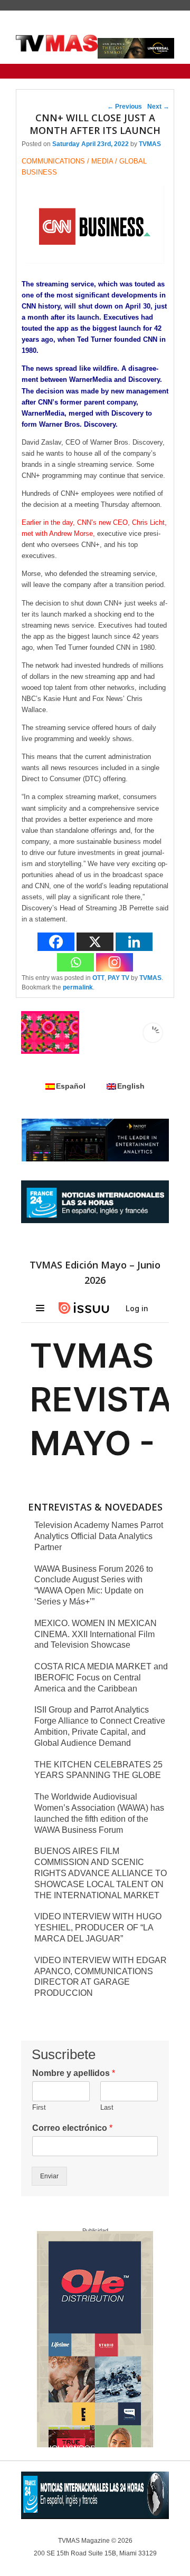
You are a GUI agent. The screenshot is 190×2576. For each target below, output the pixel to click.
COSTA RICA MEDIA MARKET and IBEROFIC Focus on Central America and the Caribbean (101, 1678)
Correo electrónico (72, 2128)
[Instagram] (115, 962)
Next (158, 107)
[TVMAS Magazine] (57, 43)
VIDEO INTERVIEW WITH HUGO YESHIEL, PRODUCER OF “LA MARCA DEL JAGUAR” (98, 1928)
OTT (98, 978)
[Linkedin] (134, 942)
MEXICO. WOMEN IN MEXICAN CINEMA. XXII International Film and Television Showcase (96, 1634)
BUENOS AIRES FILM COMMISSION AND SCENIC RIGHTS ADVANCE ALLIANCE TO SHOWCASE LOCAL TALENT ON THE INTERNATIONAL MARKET (101, 1873)
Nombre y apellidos (74, 2073)
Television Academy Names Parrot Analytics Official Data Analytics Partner (99, 1536)
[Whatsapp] (75, 962)
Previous (125, 107)
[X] (95, 942)
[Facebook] (56, 942)
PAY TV (118, 978)
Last (107, 2107)
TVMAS (150, 144)
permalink (78, 987)
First (39, 2107)
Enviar (49, 2176)
